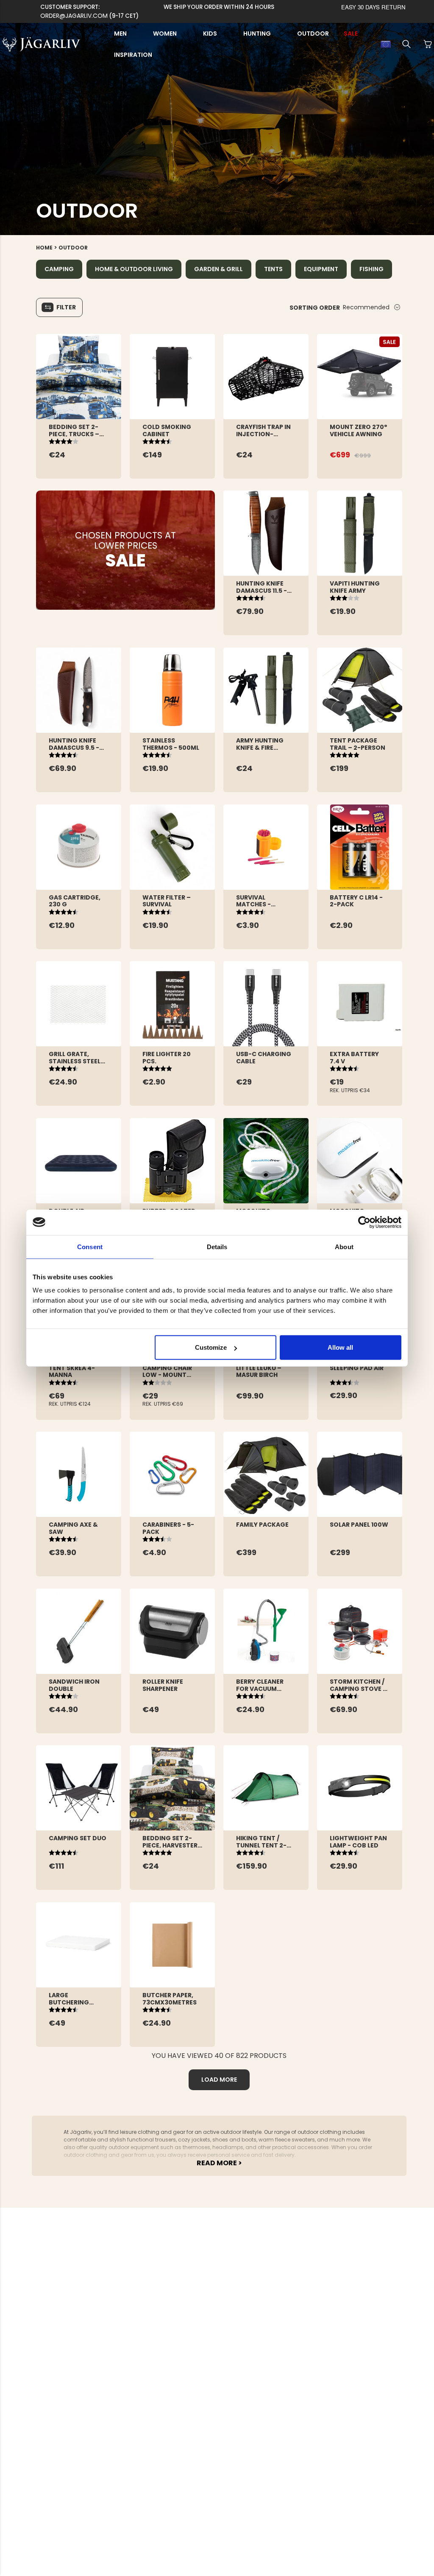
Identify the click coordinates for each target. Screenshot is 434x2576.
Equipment (321, 269)
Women (165, 34)
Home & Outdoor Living (134, 269)
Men (120, 34)
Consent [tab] (90, 1246)
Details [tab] (217, 1246)
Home (44, 248)
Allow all (340, 1347)
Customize (211, 1347)
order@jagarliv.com (74, 16)
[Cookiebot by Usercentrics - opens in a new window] (364, 1222)
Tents (273, 269)
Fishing (371, 269)
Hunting (257, 34)
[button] (406, 44)
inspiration (133, 55)
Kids (210, 34)
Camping (59, 269)
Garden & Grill (218, 269)
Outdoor (313, 34)
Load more (219, 2080)
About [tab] (344, 1246)
